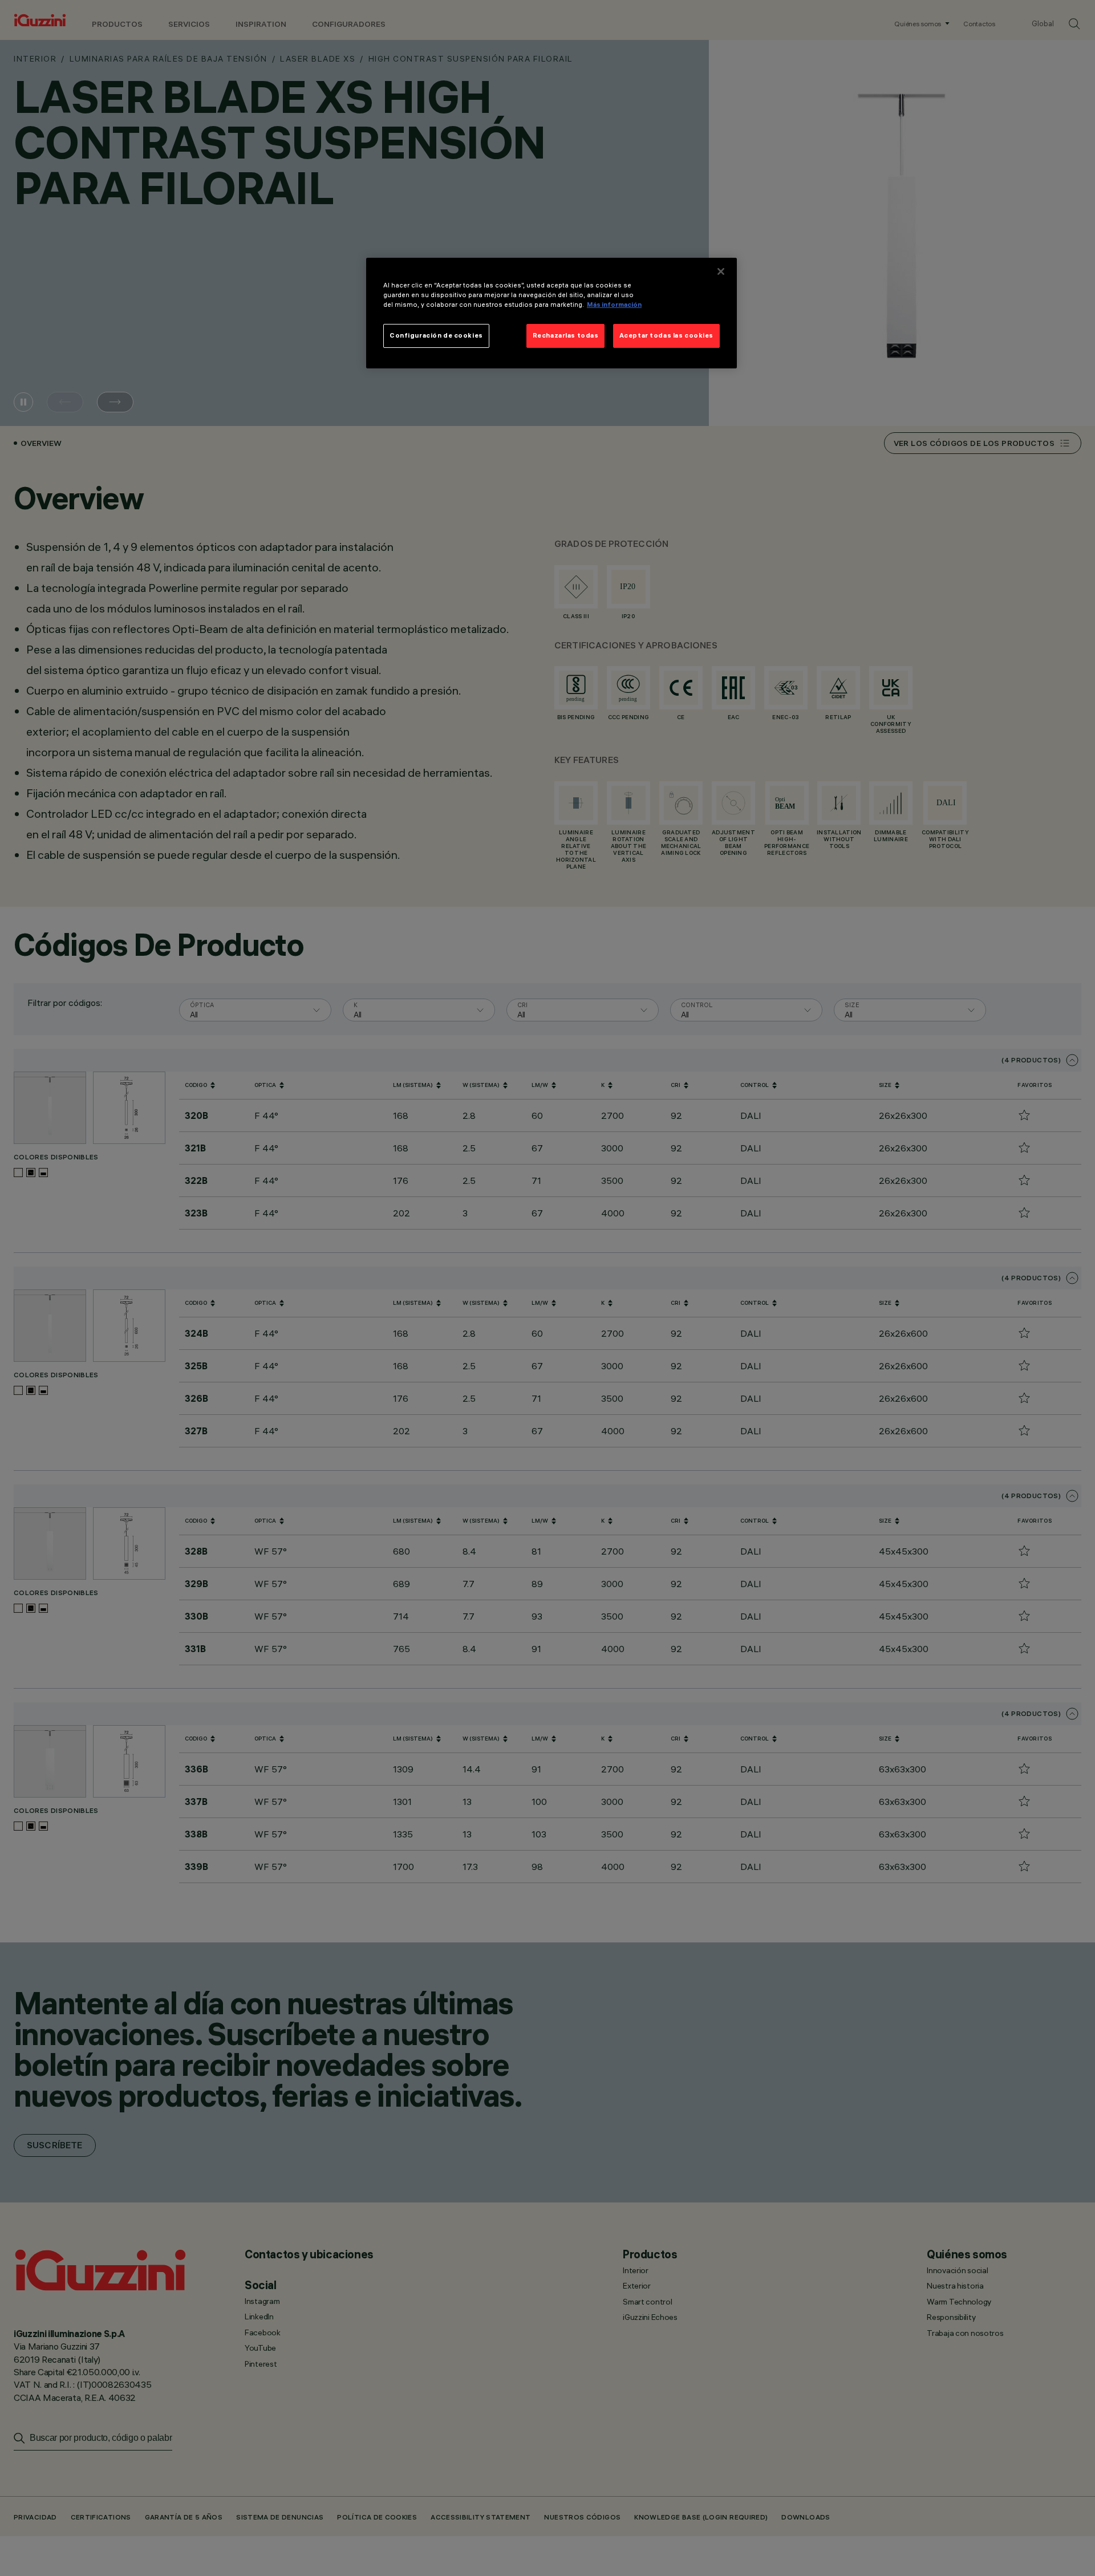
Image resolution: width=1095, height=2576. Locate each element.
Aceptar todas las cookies (666, 335)
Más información (614, 305)
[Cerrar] (721, 271)
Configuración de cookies (436, 335)
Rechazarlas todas (566, 335)
